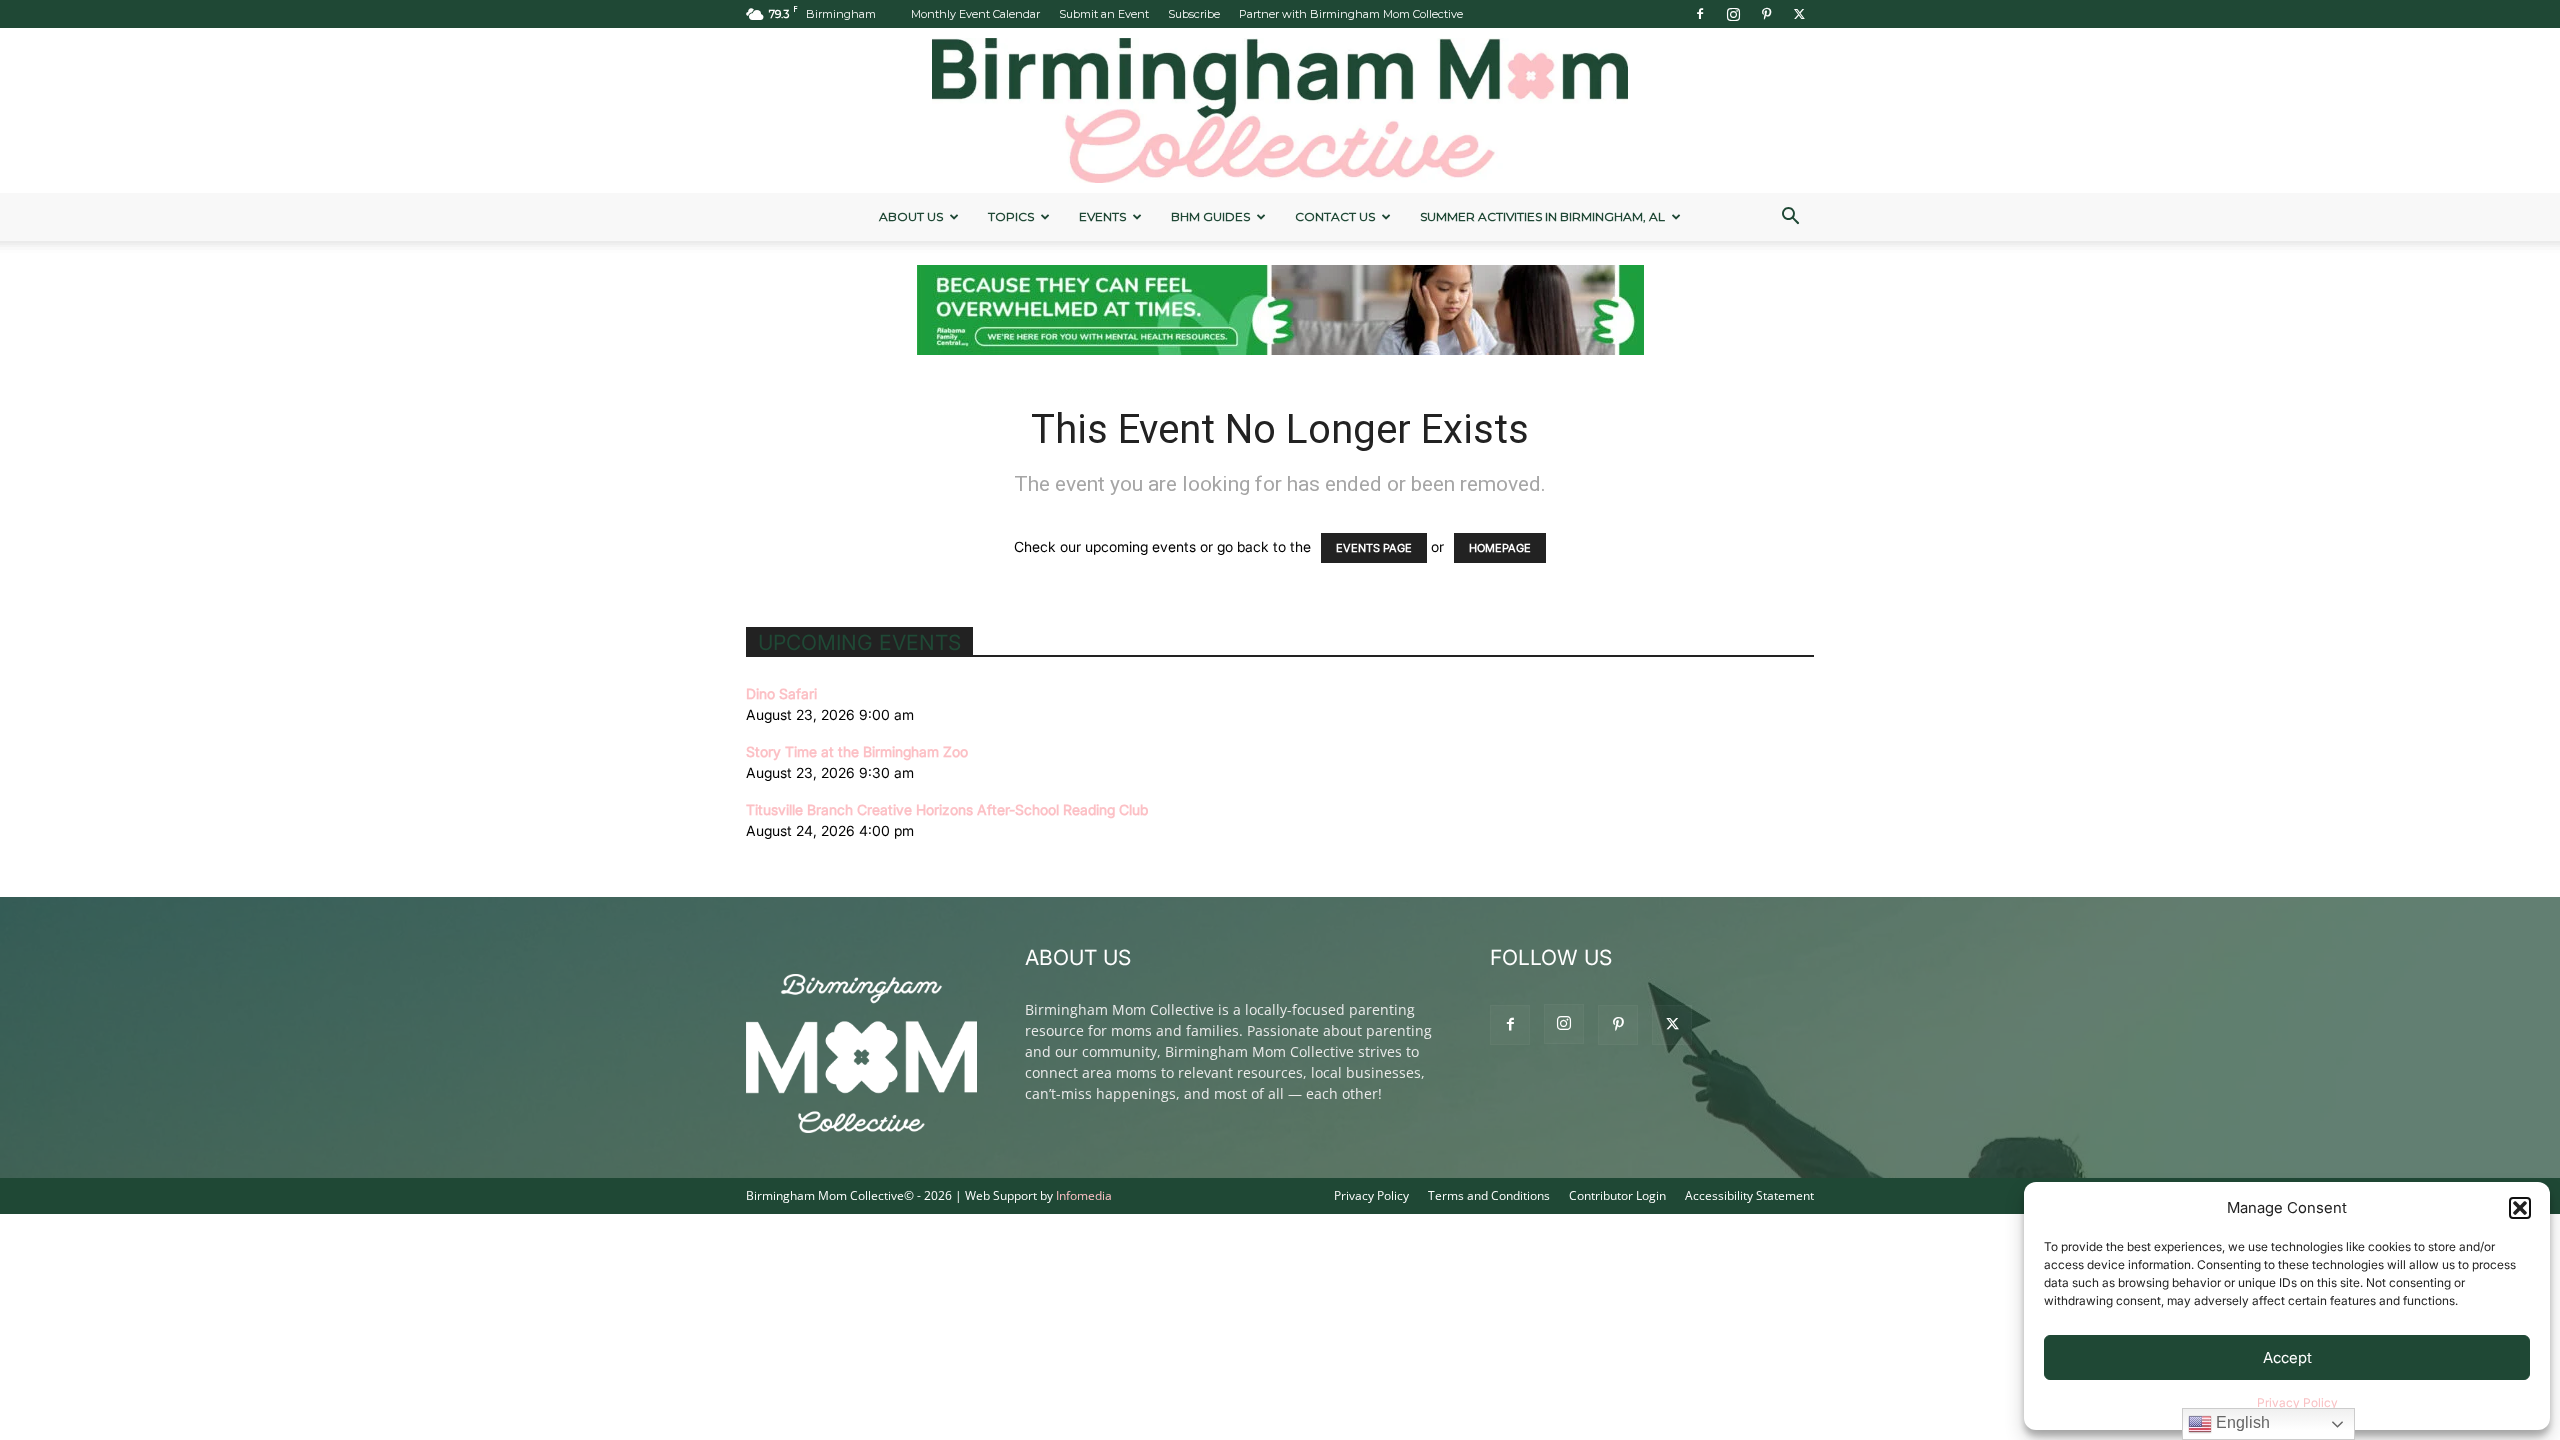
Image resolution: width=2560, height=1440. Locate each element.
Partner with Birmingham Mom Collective (1351, 14)
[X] (1799, 14)
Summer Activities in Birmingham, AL (1542, 216)
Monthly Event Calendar (975, 14)
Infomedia (1084, 1195)
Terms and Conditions (1489, 1195)
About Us (911, 216)
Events (1102, 216)
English (2241, 1422)
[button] (2520, 1208)
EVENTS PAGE (1374, 548)
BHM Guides (1210, 216)
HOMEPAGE (1500, 548)
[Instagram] (1733, 14)
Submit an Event (1104, 14)
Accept (2287, 1357)
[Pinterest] (1766, 14)
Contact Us (1335, 216)
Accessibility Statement (1749, 1195)
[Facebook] (1700, 14)
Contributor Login (1617, 1195)
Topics (1011, 216)
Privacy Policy (2297, 1402)
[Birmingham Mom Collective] (1280, 110)
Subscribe (1194, 14)
